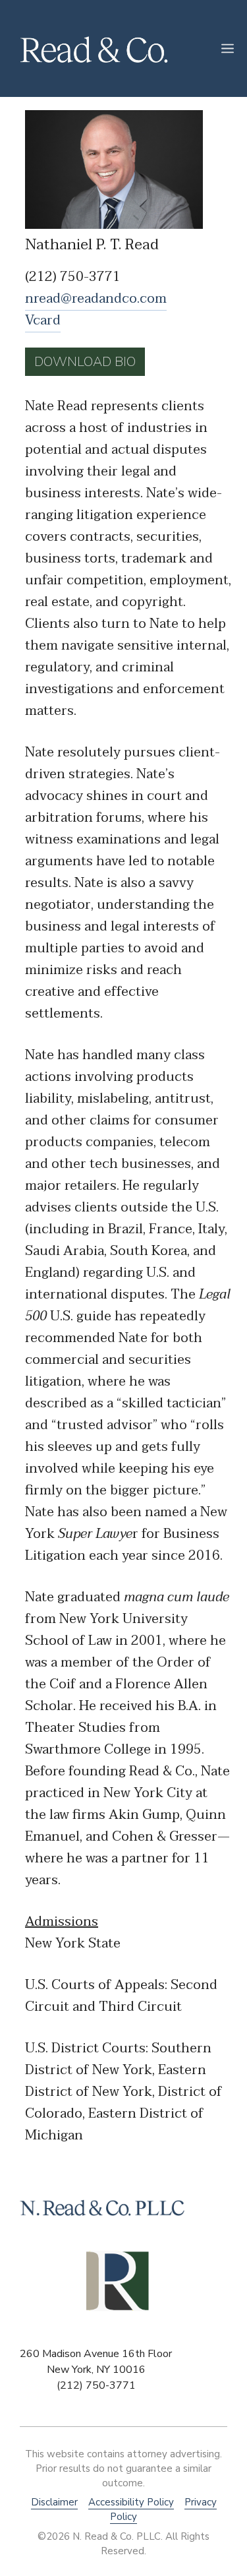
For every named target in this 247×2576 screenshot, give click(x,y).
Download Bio (85, 362)
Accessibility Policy (131, 2502)
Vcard (43, 321)
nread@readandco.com (96, 299)
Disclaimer (54, 2502)
